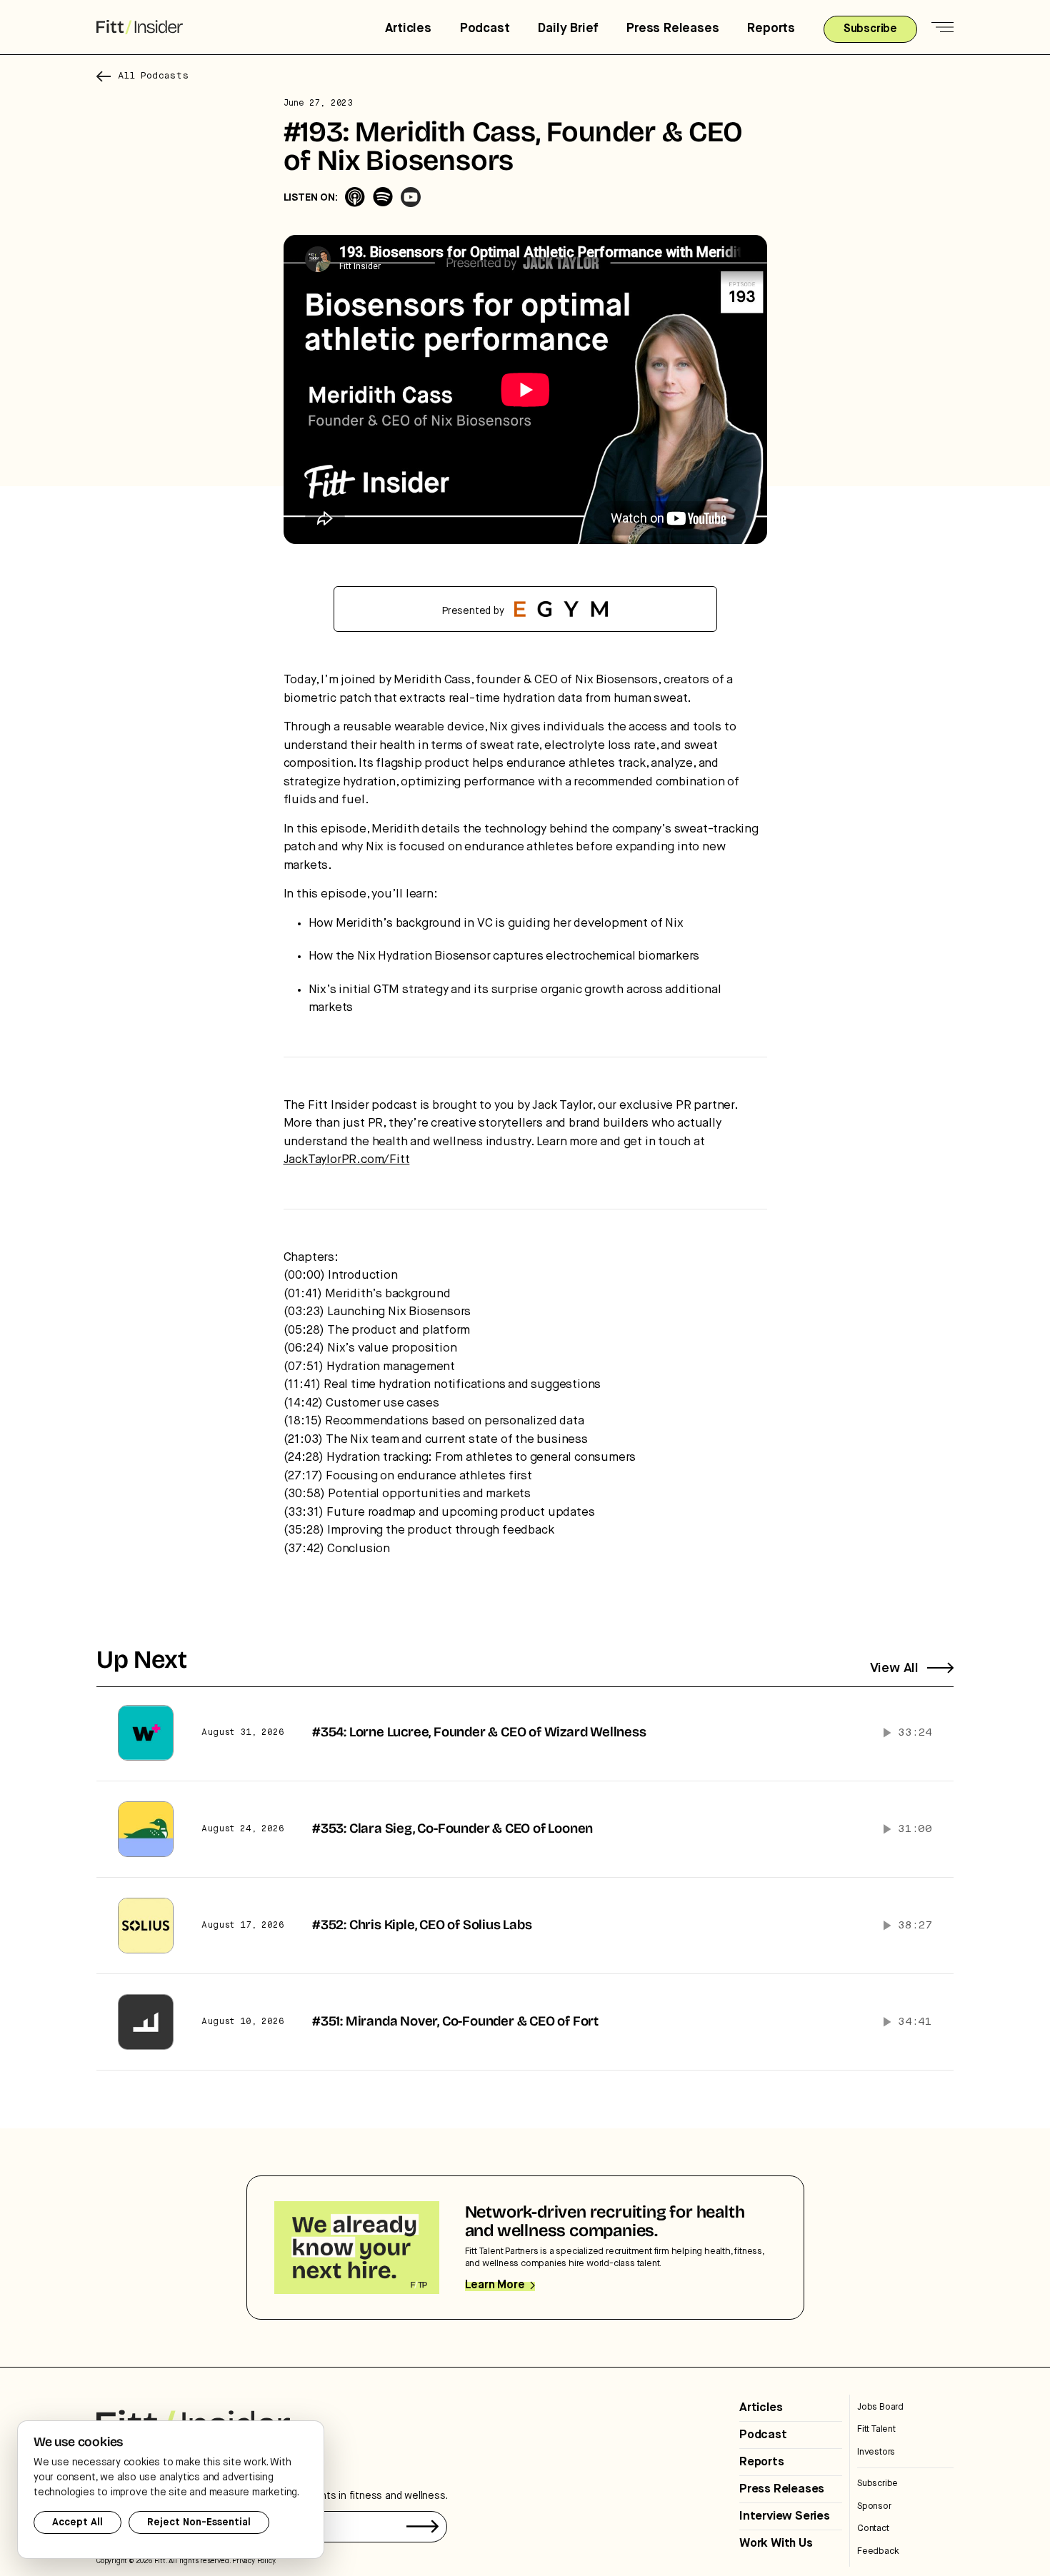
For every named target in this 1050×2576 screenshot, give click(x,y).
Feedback (878, 2551)
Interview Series (785, 2516)
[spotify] (383, 197)
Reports (771, 29)
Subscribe (877, 2484)
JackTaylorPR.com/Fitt (347, 1160)
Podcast (485, 29)
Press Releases (672, 29)
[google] (411, 197)
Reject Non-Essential (199, 2522)
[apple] (355, 197)
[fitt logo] (140, 27)
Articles (408, 29)
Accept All (77, 2522)
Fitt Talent (876, 2429)
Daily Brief (568, 29)
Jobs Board (880, 2407)
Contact (873, 2529)
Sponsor (874, 2506)
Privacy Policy (253, 2561)
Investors (876, 2452)
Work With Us (776, 2544)
